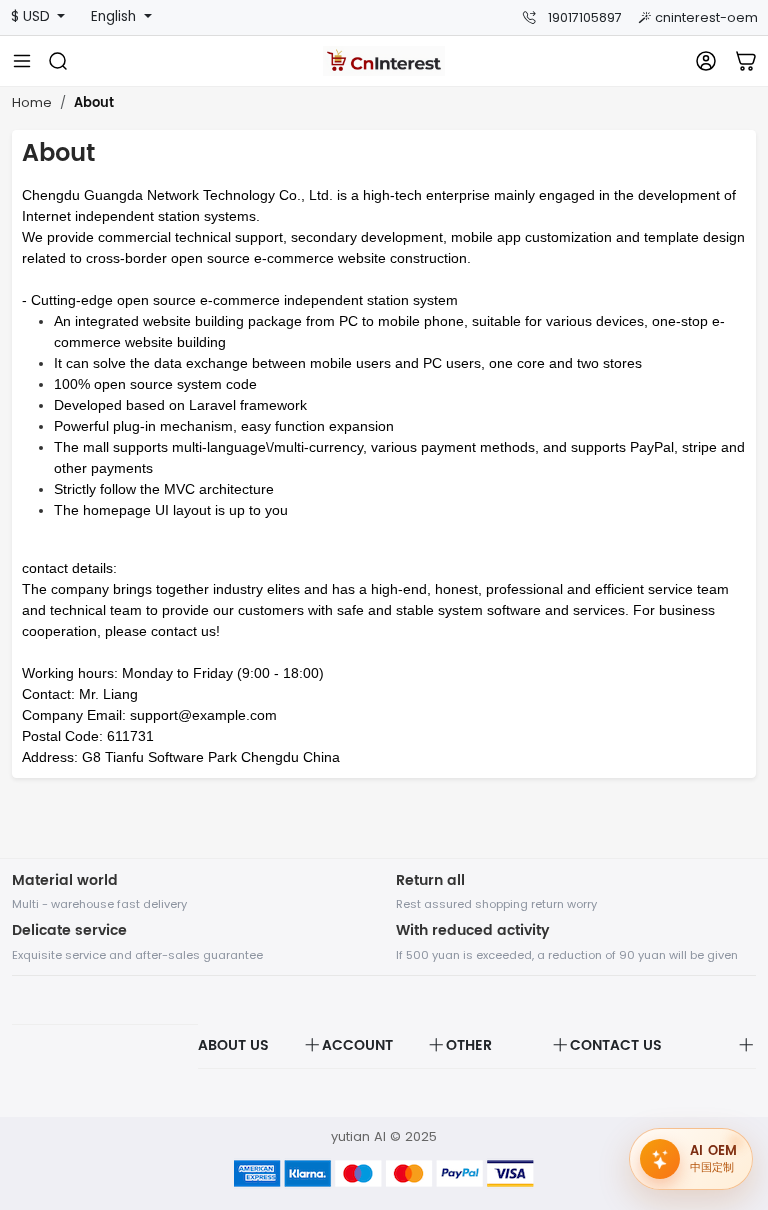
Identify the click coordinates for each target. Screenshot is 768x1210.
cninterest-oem (706, 17)
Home (32, 102)
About (94, 103)
